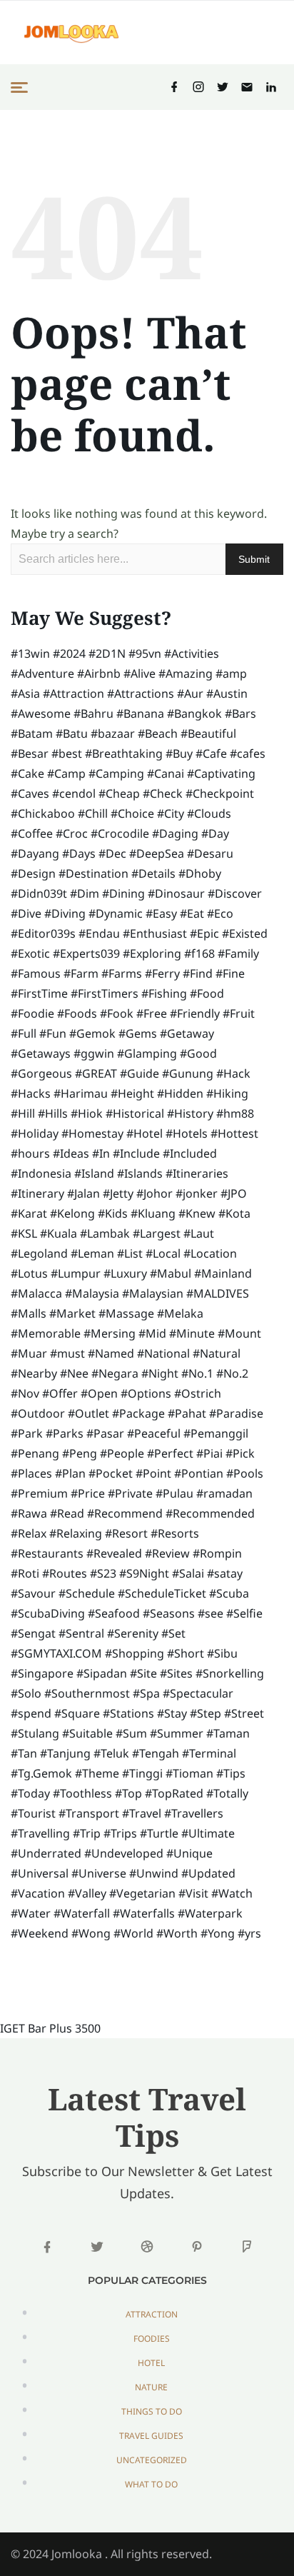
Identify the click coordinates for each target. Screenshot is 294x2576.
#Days (79, 853)
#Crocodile (120, 833)
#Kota (234, 1213)
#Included (190, 1153)
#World (133, 1933)
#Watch (232, 1893)
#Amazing (186, 673)
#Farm (81, 973)
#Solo (26, 1693)
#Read (67, 1513)
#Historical (135, 1113)
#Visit (193, 1893)
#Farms (122, 973)
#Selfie (244, 1613)
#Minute (192, 1333)
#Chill (93, 813)
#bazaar (113, 733)
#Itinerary (37, 1193)
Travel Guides (151, 2436)
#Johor (154, 1193)
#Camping (116, 773)
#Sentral (81, 1633)
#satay (225, 1573)
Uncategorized (152, 2460)
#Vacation (38, 1893)
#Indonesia (41, 1173)
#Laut (199, 1233)
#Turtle (159, 1833)
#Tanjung (65, 1753)
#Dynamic (116, 913)
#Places (31, 1473)
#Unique (189, 1853)
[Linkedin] (271, 87)
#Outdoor (38, 1413)
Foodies (152, 2339)
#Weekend (40, 1933)
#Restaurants (47, 1553)
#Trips (120, 1833)
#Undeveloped (124, 1853)
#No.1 (197, 1373)
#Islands (140, 1173)
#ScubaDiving (48, 1613)
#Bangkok (194, 713)
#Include (136, 1153)
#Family (238, 953)
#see (211, 1613)
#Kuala (59, 1233)
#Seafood (114, 1613)
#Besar (30, 753)
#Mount (239, 1333)
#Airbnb (99, 673)
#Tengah (156, 1753)
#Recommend (125, 1513)
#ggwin (94, 1053)
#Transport (89, 1813)
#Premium (39, 1493)
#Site (143, 1673)
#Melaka (180, 1313)
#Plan (70, 1473)
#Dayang (35, 853)
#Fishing (164, 993)
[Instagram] (198, 87)
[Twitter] (223, 87)
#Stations (128, 1713)
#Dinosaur (176, 893)
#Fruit (239, 1013)
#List (130, 1253)
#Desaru (210, 853)
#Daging (175, 833)
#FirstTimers (105, 993)
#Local (163, 1253)
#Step (206, 1713)
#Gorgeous (41, 1073)
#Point (153, 1473)
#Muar (29, 1353)
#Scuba (229, 1593)
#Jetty (118, 1193)
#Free (152, 1013)
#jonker (197, 1193)
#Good (198, 1053)
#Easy (161, 913)
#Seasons (169, 1613)
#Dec (112, 853)
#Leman (92, 1253)
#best (67, 753)
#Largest (157, 1233)
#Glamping (147, 1053)
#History (190, 1113)
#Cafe (211, 753)
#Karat (29, 1213)
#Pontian (199, 1473)
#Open (99, 1393)
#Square (77, 1713)
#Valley (87, 1893)
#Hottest (234, 1133)
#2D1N (107, 653)
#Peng (80, 1453)
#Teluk (111, 1753)
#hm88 (235, 1113)
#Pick (240, 1453)
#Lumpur (76, 1273)
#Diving (65, 913)
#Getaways (41, 1053)
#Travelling (40, 1833)
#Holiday (35, 1133)
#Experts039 (86, 953)
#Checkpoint (220, 793)
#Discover (235, 893)
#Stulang (35, 1733)
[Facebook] (174, 87)
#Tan (24, 1753)
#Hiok (87, 1113)
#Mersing (110, 1333)
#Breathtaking (124, 753)
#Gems (138, 1033)
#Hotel (145, 1133)
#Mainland (223, 1273)
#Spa (146, 1693)
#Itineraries (197, 1173)
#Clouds (209, 813)
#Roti (25, 1573)
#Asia (25, 693)
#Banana (140, 713)
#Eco (220, 913)
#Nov (25, 1393)
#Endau (99, 933)
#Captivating (221, 773)
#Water (31, 1913)
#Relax (29, 1533)
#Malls (29, 1313)
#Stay (172, 1713)
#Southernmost (87, 1693)
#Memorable (46, 1333)
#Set (173, 1633)
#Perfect (170, 1453)
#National (163, 1353)
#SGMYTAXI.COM (56, 1653)
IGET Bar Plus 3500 (50, 2028)
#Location (210, 1253)
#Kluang (153, 1213)
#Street (244, 1713)
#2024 (69, 653)
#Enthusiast (155, 933)
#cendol (74, 793)
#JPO (234, 1193)
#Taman (228, 1733)
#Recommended (210, 1513)
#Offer (60, 1393)
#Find (198, 973)
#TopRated (174, 1793)
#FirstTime (39, 993)
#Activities (192, 653)
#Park (27, 1433)
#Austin (227, 693)
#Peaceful (154, 1433)
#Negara (115, 1373)
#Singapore (42, 1673)
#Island (94, 1173)
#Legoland (39, 1253)
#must (67, 1353)
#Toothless (82, 1793)
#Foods (77, 1013)
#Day (215, 833)
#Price (88, 1493)
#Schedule (87, 1593)
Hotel (151, 2363)
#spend (31, 1713)
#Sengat (33, 1633)
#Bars (240, 713)
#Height (132, 1093)
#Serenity (133, 1633)
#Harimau (81, 1093)
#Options (146, 1393)
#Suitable (87, 1733)
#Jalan (83, 1193)
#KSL (24, 1233)
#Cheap (119, 793)
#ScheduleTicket (162, 1593)
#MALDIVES (218, 1293)
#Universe (99, 1873)
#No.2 (232, 1373)
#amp (231, 673)
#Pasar (105, 1433)
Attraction (152, 2314)
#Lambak (105, 1233)
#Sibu (222, 1653)
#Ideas (71, 1153)
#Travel (142, 1813)
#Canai (166, 773)
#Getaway (187, 1033)
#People (122, 1453)
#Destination (93, 873)
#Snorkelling (230, 1673)
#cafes (248, 753)
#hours (30, 1153)
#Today (30, 1793)
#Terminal (209, 1753)
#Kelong (72, 1213)
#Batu (72, 733)
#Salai (188, 1573)
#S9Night (144, 1573)
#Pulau (174, 1493)
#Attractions (141, 693)
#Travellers (194, 1813)
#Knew (197, 1213)
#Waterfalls (144, 1913)
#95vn (145, 653)
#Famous (36, 973)
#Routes (65, 1573)
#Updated (208, 1873)
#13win (30, 653)
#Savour (33, 1593)
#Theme (97, 1773)
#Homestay (92, 1133)
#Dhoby (200, 873)
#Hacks (31, 1093)
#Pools (245, 1473)
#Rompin (217, 1553)
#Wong (91, 1933)
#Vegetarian (142, 1893)
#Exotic (30, 953)
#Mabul (171, 1273)
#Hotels (187, 1133)
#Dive (26, 913)
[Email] (247, 87)
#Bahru (93, 713)
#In (101, 1153)
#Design (33, 873)
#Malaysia (92, 1293)
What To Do (151, 2484)
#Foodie (32, 1013)
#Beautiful (208, 733)
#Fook (117, 1013)
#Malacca (36, 1293)
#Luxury (125, 1273)
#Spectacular (198, 1693)
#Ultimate (208, 1833)
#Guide (140, 1073)
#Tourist (33, 1813)
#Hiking (227, 1093)
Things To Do (152, 2411)
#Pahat (187, 1413)
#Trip (87, 1833)
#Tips (231, 1773)
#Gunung (188, 1073)
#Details (153, 873)
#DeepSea (157, 853)
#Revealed (114, 1553)
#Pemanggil (216, 1433)
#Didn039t (39, 893)
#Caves (30, 793)
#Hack (233, 1073)
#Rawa (29, 1513)
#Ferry (162, 973)
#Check (163, 793)
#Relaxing (76, 1533)
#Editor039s (43, 933)
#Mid (152, 1333)
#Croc (72, 833)
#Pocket (111, 1473)
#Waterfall (82, 1913)
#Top (128, 1793)
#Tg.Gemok (41, 1773)
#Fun (53, 1033)
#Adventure (42, 673)
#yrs (249, 1933)
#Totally (227, 1793)
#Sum (131, 1733)
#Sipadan (102, 1673)
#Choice (132, 813)
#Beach (158, 733)
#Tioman (189, 1773)
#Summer (177, 1733)
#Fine (230, 973)
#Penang (35, 1453)
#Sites (176, 1673)
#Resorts (175, 1533)
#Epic (204, 933)
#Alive (140, 673)
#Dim (85, 893)
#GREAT (96, 1073)
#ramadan (224, 1493)
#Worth (177, 1933)
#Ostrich (198, 1393)
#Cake (27, 773)
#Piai (209, 1453)
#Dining (123, 893)
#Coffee (32, 833)
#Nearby (34, 1373)
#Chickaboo (43, 813)
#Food (207, 993)
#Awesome (41, 713)
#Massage (126, 1313)
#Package (138, 1413)
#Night (160, 1373)
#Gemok (92, 1033)
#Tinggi (142, 1773)
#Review (167, 1553)
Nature (151, 2387)
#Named (111, 1353)
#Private (130, 1493)
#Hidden (180, 1093)
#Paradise (236, 1413)
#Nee (74, 1373)
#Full (24, 1033)
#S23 (103, 1573)
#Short (186, 1653)
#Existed (245, 933)
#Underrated (46, 1853)
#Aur (190, 693)
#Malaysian (153, 1293)
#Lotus (29, 1273)
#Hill (23, 1113)
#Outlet (88, 1413)
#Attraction (73, 693)
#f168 (199, 953)
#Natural (217, 1353)
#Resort (126, 1533)
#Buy (179, 753)
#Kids (113, 1213)
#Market (72, 1313)
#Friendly (195, 1013)
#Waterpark (210, 1913)
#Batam (32, 733)
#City (171, 813)
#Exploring (152, 953)
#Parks (65, 1433)
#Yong (218, 1933)
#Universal (40, 1873)
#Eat (192, 913)
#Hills (53, 1113)
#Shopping (135, 1653)
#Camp (66, 773)
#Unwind (154, 1873)
